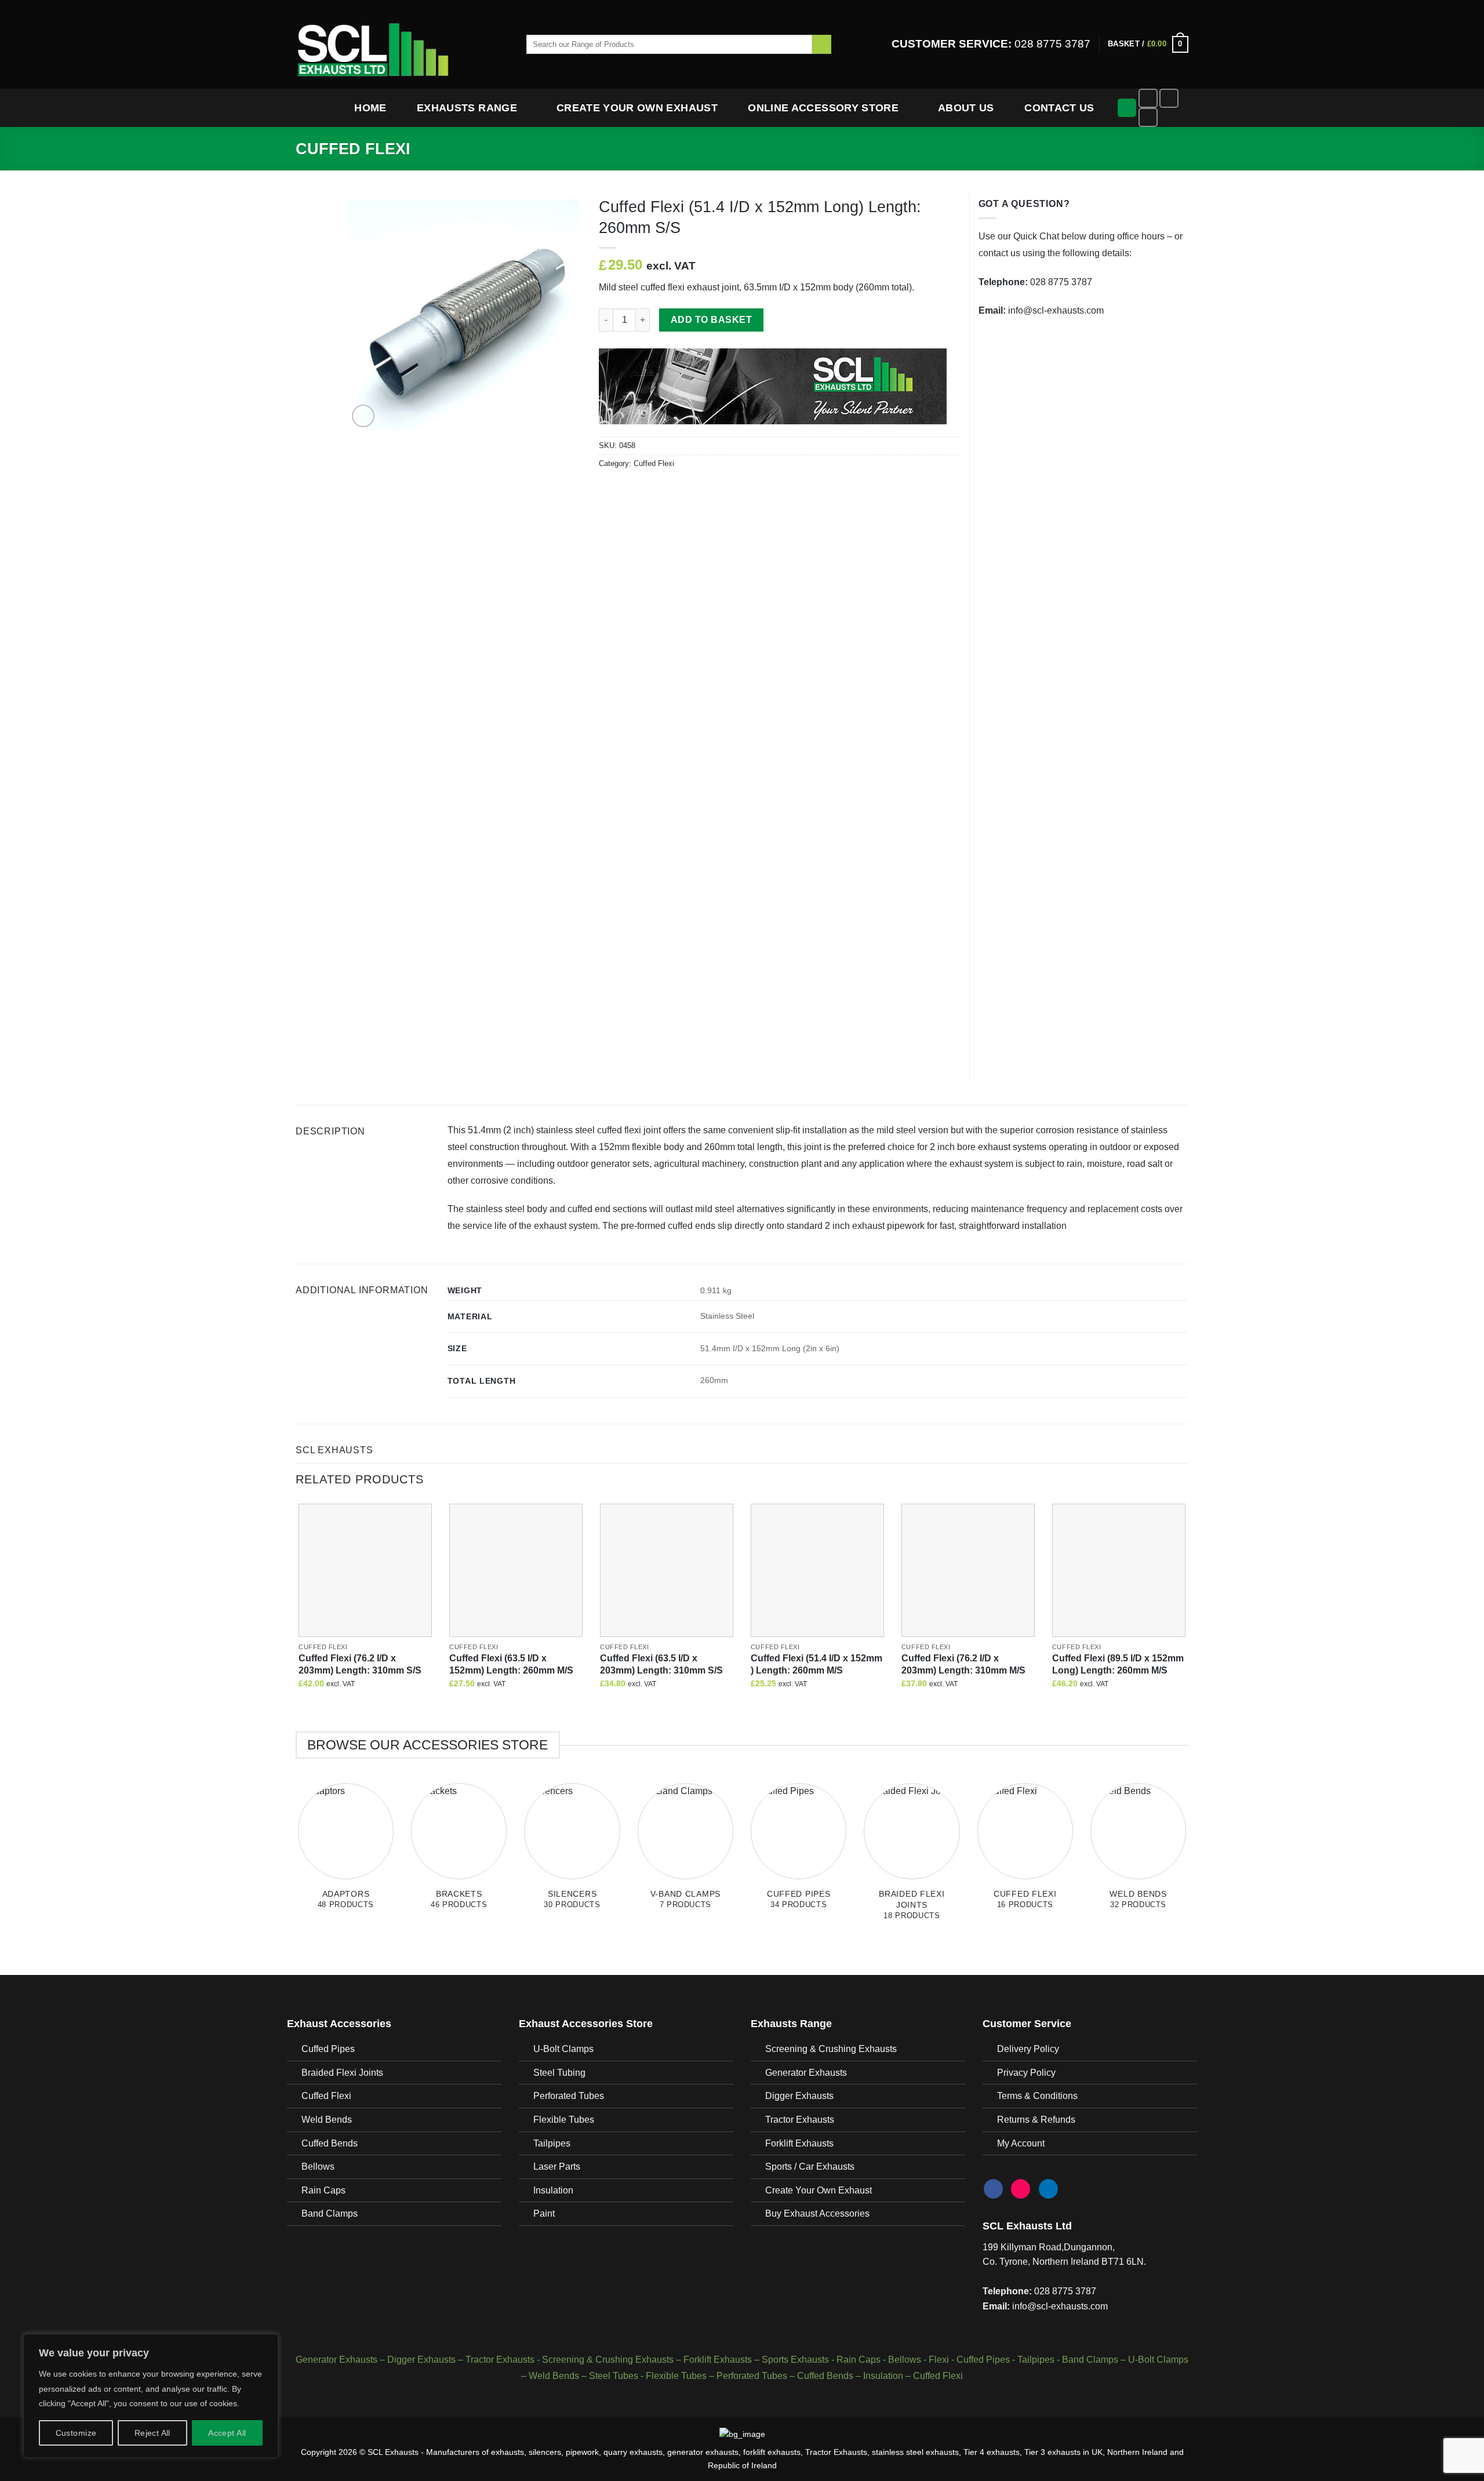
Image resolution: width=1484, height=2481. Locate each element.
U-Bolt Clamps (563, 2049)
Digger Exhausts (799, 2096)
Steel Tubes (614, 2376)
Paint (544, 2213)
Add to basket (711, 320)
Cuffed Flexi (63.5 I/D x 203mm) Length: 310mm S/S (661, 1664)
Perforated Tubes (569, 2096)
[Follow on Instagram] (1169, 98)
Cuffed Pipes (328, 2049)
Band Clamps (330, 2213)
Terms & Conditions (1037, 2096)
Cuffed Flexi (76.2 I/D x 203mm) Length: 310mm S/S (360, 1664)
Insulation (553, 2190)
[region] (151, 2396)
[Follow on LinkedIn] (1148, 117)
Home (370, 108)
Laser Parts (557, 2167)
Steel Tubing (559, 2073)
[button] (1148, 45)
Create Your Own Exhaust (637, 108)
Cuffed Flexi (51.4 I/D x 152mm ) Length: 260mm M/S (816, 1664)
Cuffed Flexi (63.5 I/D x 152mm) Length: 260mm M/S (511, 1664)
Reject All (152, 2433)
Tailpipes (552, 2143)
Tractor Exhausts (800, 2120)
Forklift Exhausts (799, 2143)
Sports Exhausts (795, 2360)
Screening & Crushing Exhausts (831, 2049)
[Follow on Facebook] (1148, 98)
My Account (1021, 2143)
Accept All (227, 2433)
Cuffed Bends (330, 2143)
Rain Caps (323, 2190)
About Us (966, 108)
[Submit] (822, 45)
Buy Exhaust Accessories (817, 2213)
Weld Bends (327, 2120)
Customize (76, 2433)
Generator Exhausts (806, 2073)
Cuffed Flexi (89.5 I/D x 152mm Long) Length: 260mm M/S (1118, 1664)
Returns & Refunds (1036, 2120)
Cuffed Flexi (353, 149)
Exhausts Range (467, 108)
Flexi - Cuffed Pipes (969, 2360)
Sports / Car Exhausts (810, 2167)
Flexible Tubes (564, 2120)
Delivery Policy (1028, 2049)
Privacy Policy (1026, 2073)
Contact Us (1059, 108)
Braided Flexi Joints (342, 2073)
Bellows (318, 2167)
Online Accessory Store (823, 108)
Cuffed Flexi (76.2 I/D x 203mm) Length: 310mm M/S (963, 1664)
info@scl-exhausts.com (1056, 310)
